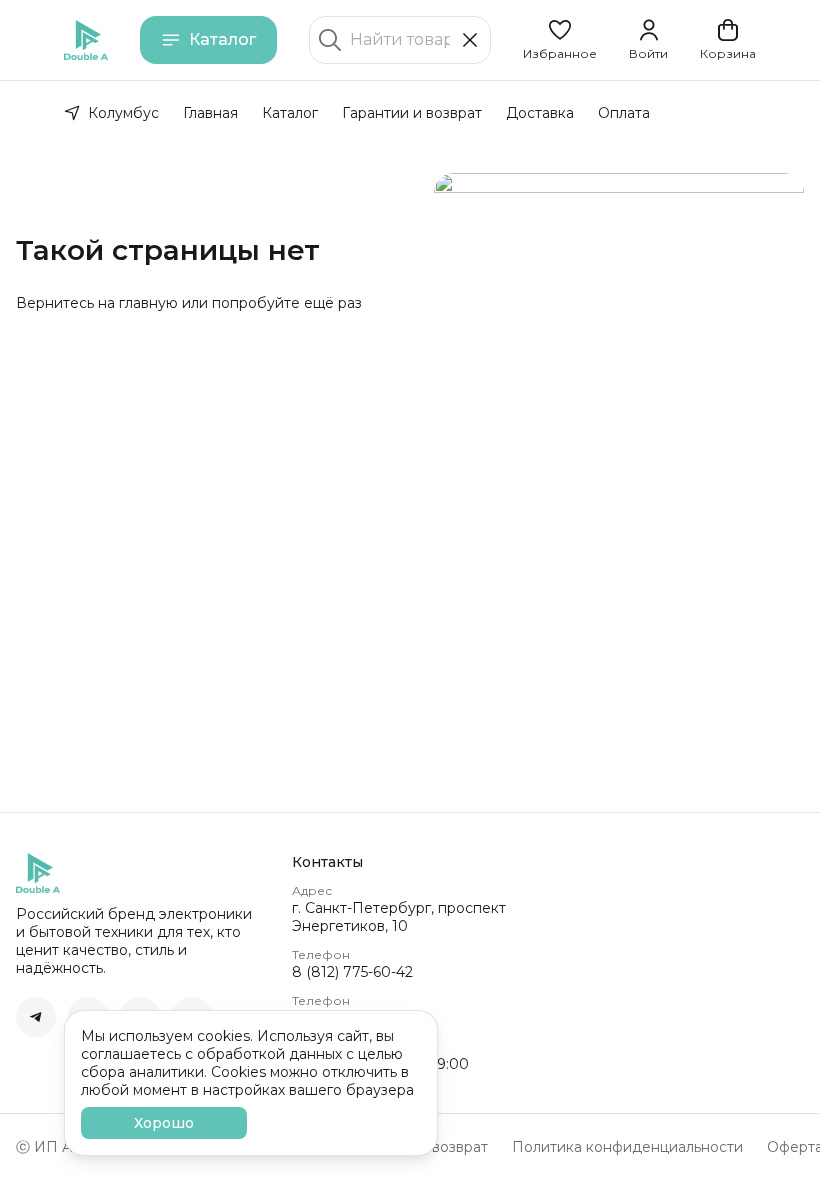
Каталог (222, 39)
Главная (210, 113)
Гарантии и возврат (412, 113)
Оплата (624, 113)
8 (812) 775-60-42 (352, 972)
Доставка (540, 113)
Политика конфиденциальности (627, 1147)
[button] (560, 40)
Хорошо (164, 1123)
